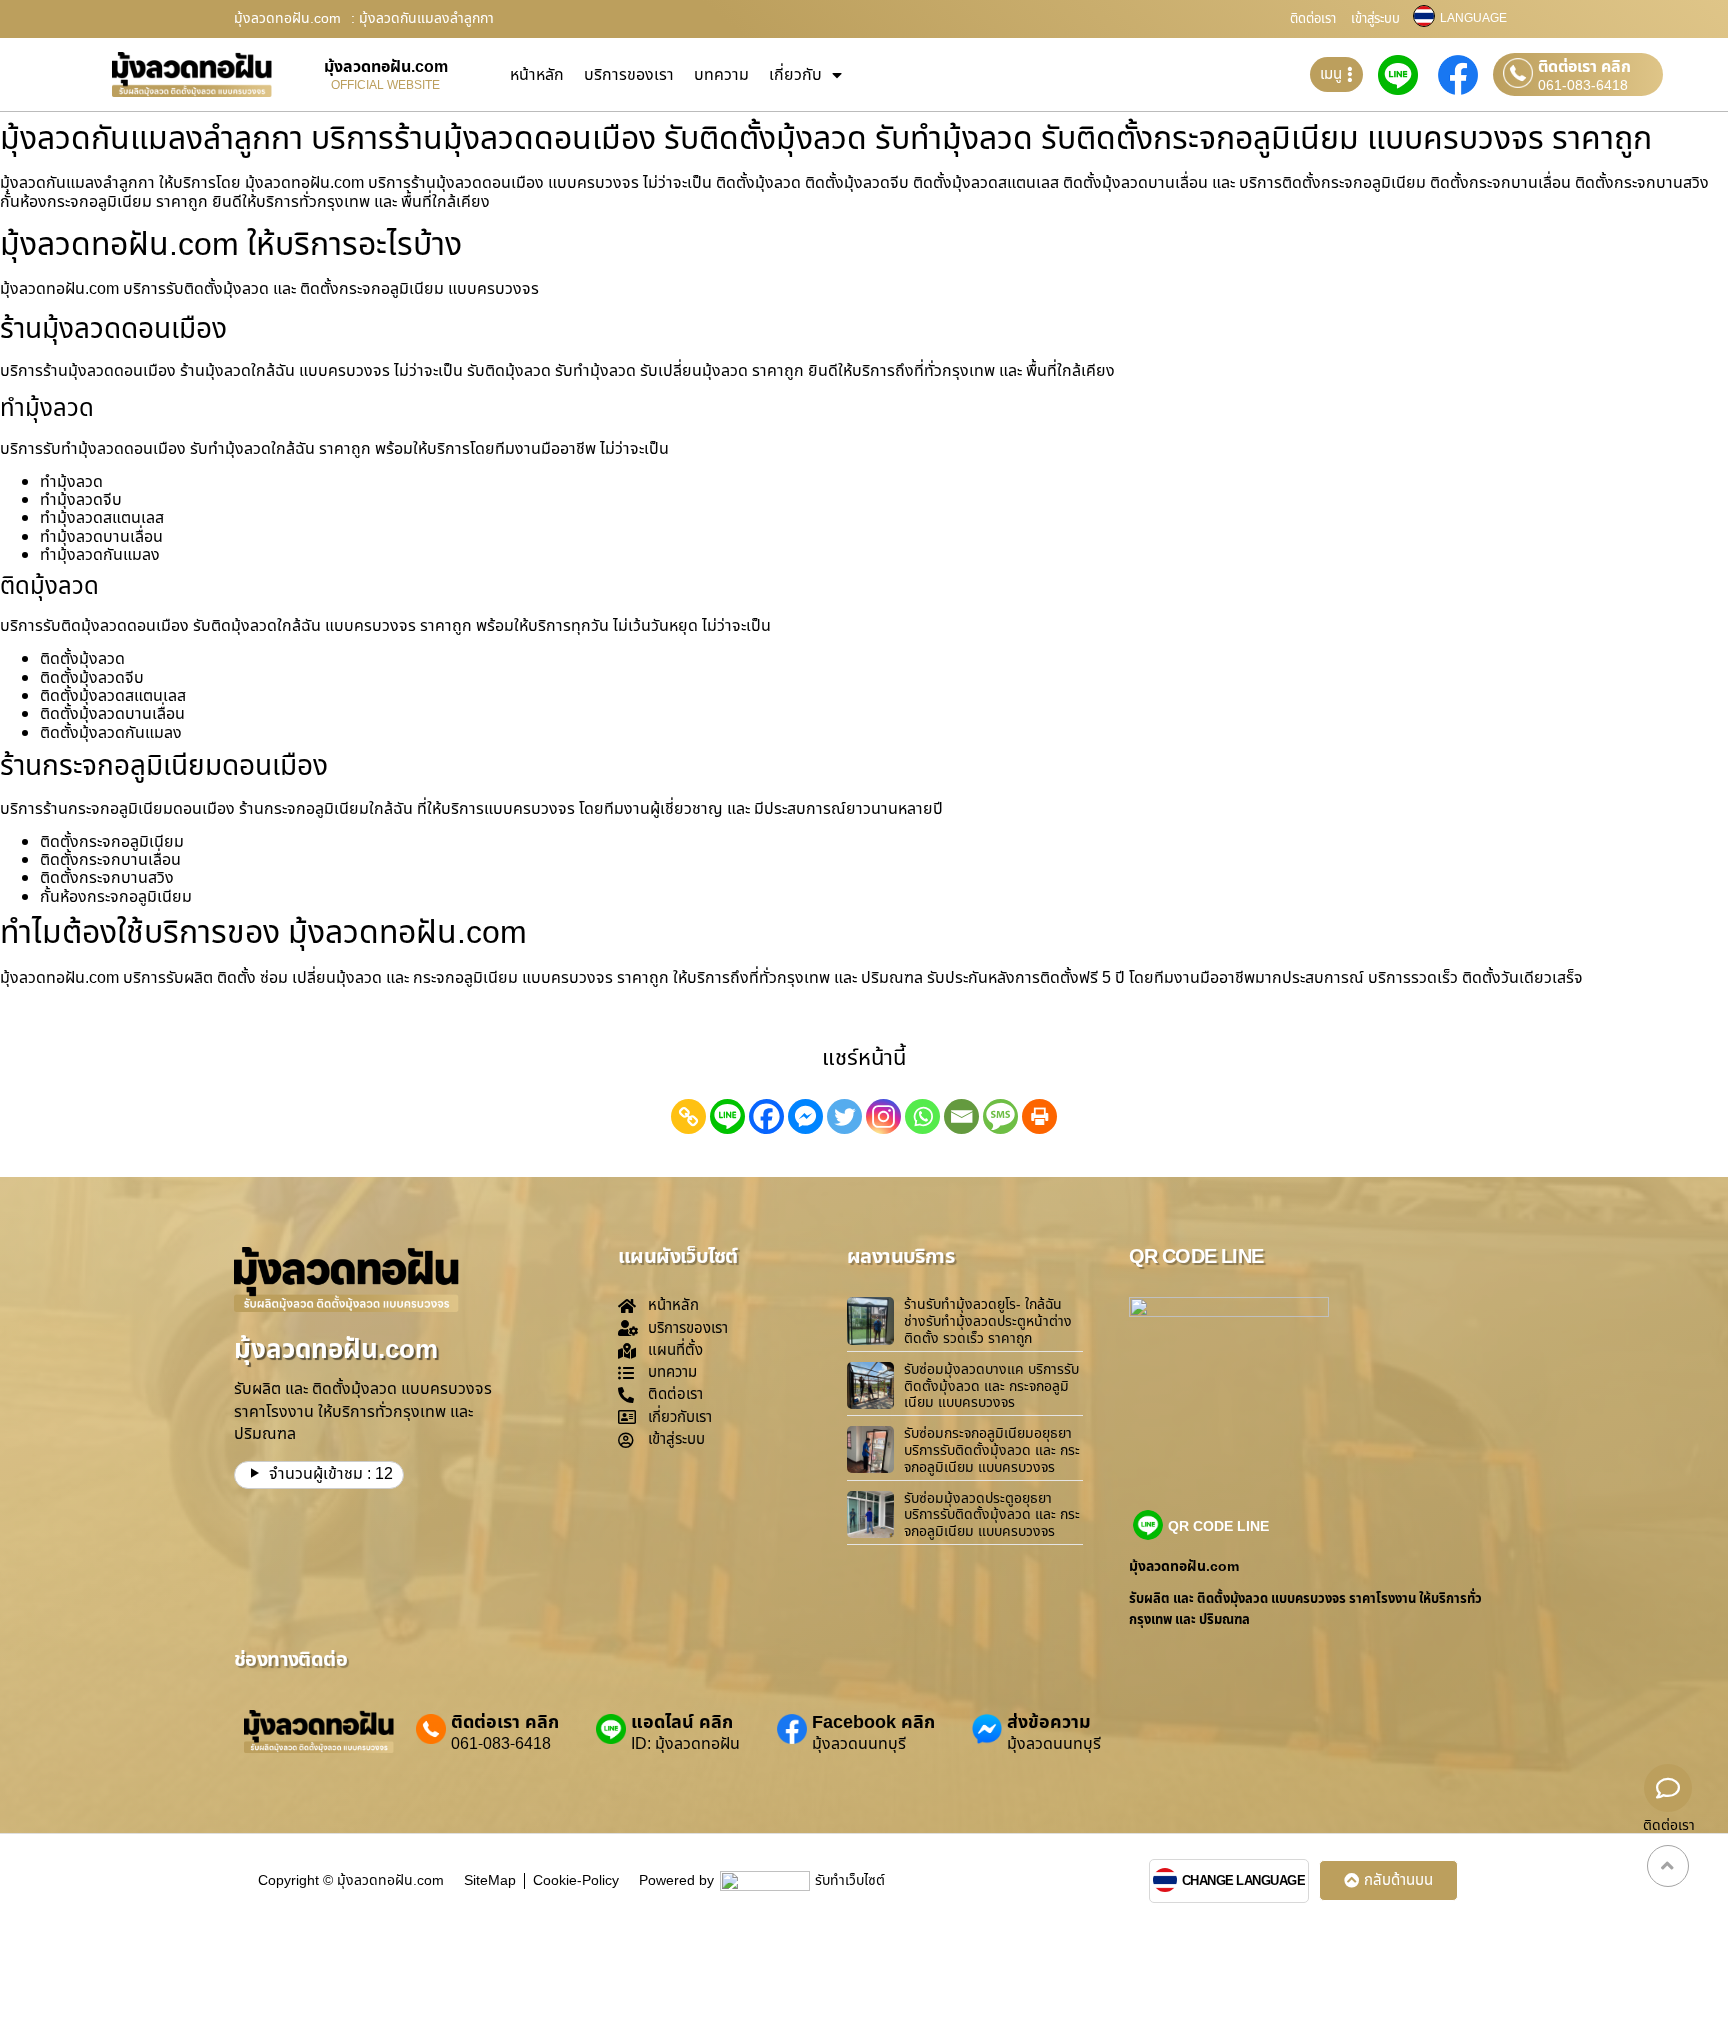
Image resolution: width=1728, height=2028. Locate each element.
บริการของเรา (629, 75)
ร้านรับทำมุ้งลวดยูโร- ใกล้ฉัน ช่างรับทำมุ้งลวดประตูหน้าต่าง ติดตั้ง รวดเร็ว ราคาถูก (988, 1321)
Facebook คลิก (873, 1722)
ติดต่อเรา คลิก (1584, 67)
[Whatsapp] (922, 1116)
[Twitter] (844, 1116)
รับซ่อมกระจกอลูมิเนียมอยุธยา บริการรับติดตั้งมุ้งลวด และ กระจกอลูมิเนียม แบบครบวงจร (992, 1450)
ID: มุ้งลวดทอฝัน (685, 1744)
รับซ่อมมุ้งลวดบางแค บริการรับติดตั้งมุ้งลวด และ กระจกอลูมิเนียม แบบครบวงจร (991, 1386)
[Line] (727, 1116)
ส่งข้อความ (1049, 1722)
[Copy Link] (688, 1116)
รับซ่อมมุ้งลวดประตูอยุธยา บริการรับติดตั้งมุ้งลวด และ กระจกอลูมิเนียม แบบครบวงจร (992, 1515)
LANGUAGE (1473, 18)
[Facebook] (766, 1116)
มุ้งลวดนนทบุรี (859, 1744)
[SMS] (1000, 1116)
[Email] (961, 1116)
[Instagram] (883, 1116)
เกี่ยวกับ (795, 75)
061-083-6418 (1583, 86)
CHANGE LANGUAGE (1244, 1881)
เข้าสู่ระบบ (1375, 19)
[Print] (1039, 1116)
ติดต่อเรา (1313, 19)
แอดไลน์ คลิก (682, 1722)
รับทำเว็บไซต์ (850, 1880)
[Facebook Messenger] (805, 1116)
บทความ (721, 75)
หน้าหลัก (537, 75)
